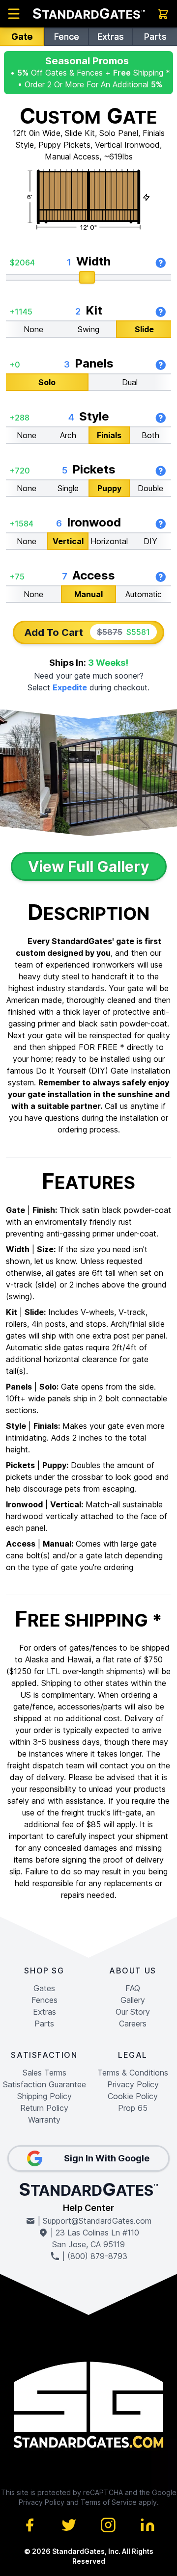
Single (68, 488)
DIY (150, 541)
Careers (133, 2024)
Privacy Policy (133, 2084)
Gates (44, 1988)
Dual (130, 382)
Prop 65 (133, 2108)
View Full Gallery (89, 867)
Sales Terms (44, 2073)
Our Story (133, 2012)
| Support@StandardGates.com (93, 2221)
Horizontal (109, 541)
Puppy (109, 488)
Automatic (144, 594)
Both (150, 435)
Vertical (68, 541)
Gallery (133, 2000)
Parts (155, 37)
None (33, 329)
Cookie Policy (133, 2096)
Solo (47, 382)
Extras (111, 37)
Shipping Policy (44, 2096)
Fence (67, 37)
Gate (22, 37)
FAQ (133, 1988)
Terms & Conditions (133, 2073)
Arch (68, 435)
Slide (144, 329)
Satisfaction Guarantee (44, 2084)
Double (150, 488)
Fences (44, 2000)
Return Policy (44, 2108)
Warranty (44, 2120)
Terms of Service (109, 2502)
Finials (109, 435)
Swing (88, 329)
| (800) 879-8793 (94, 2256)
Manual (88, 594)
